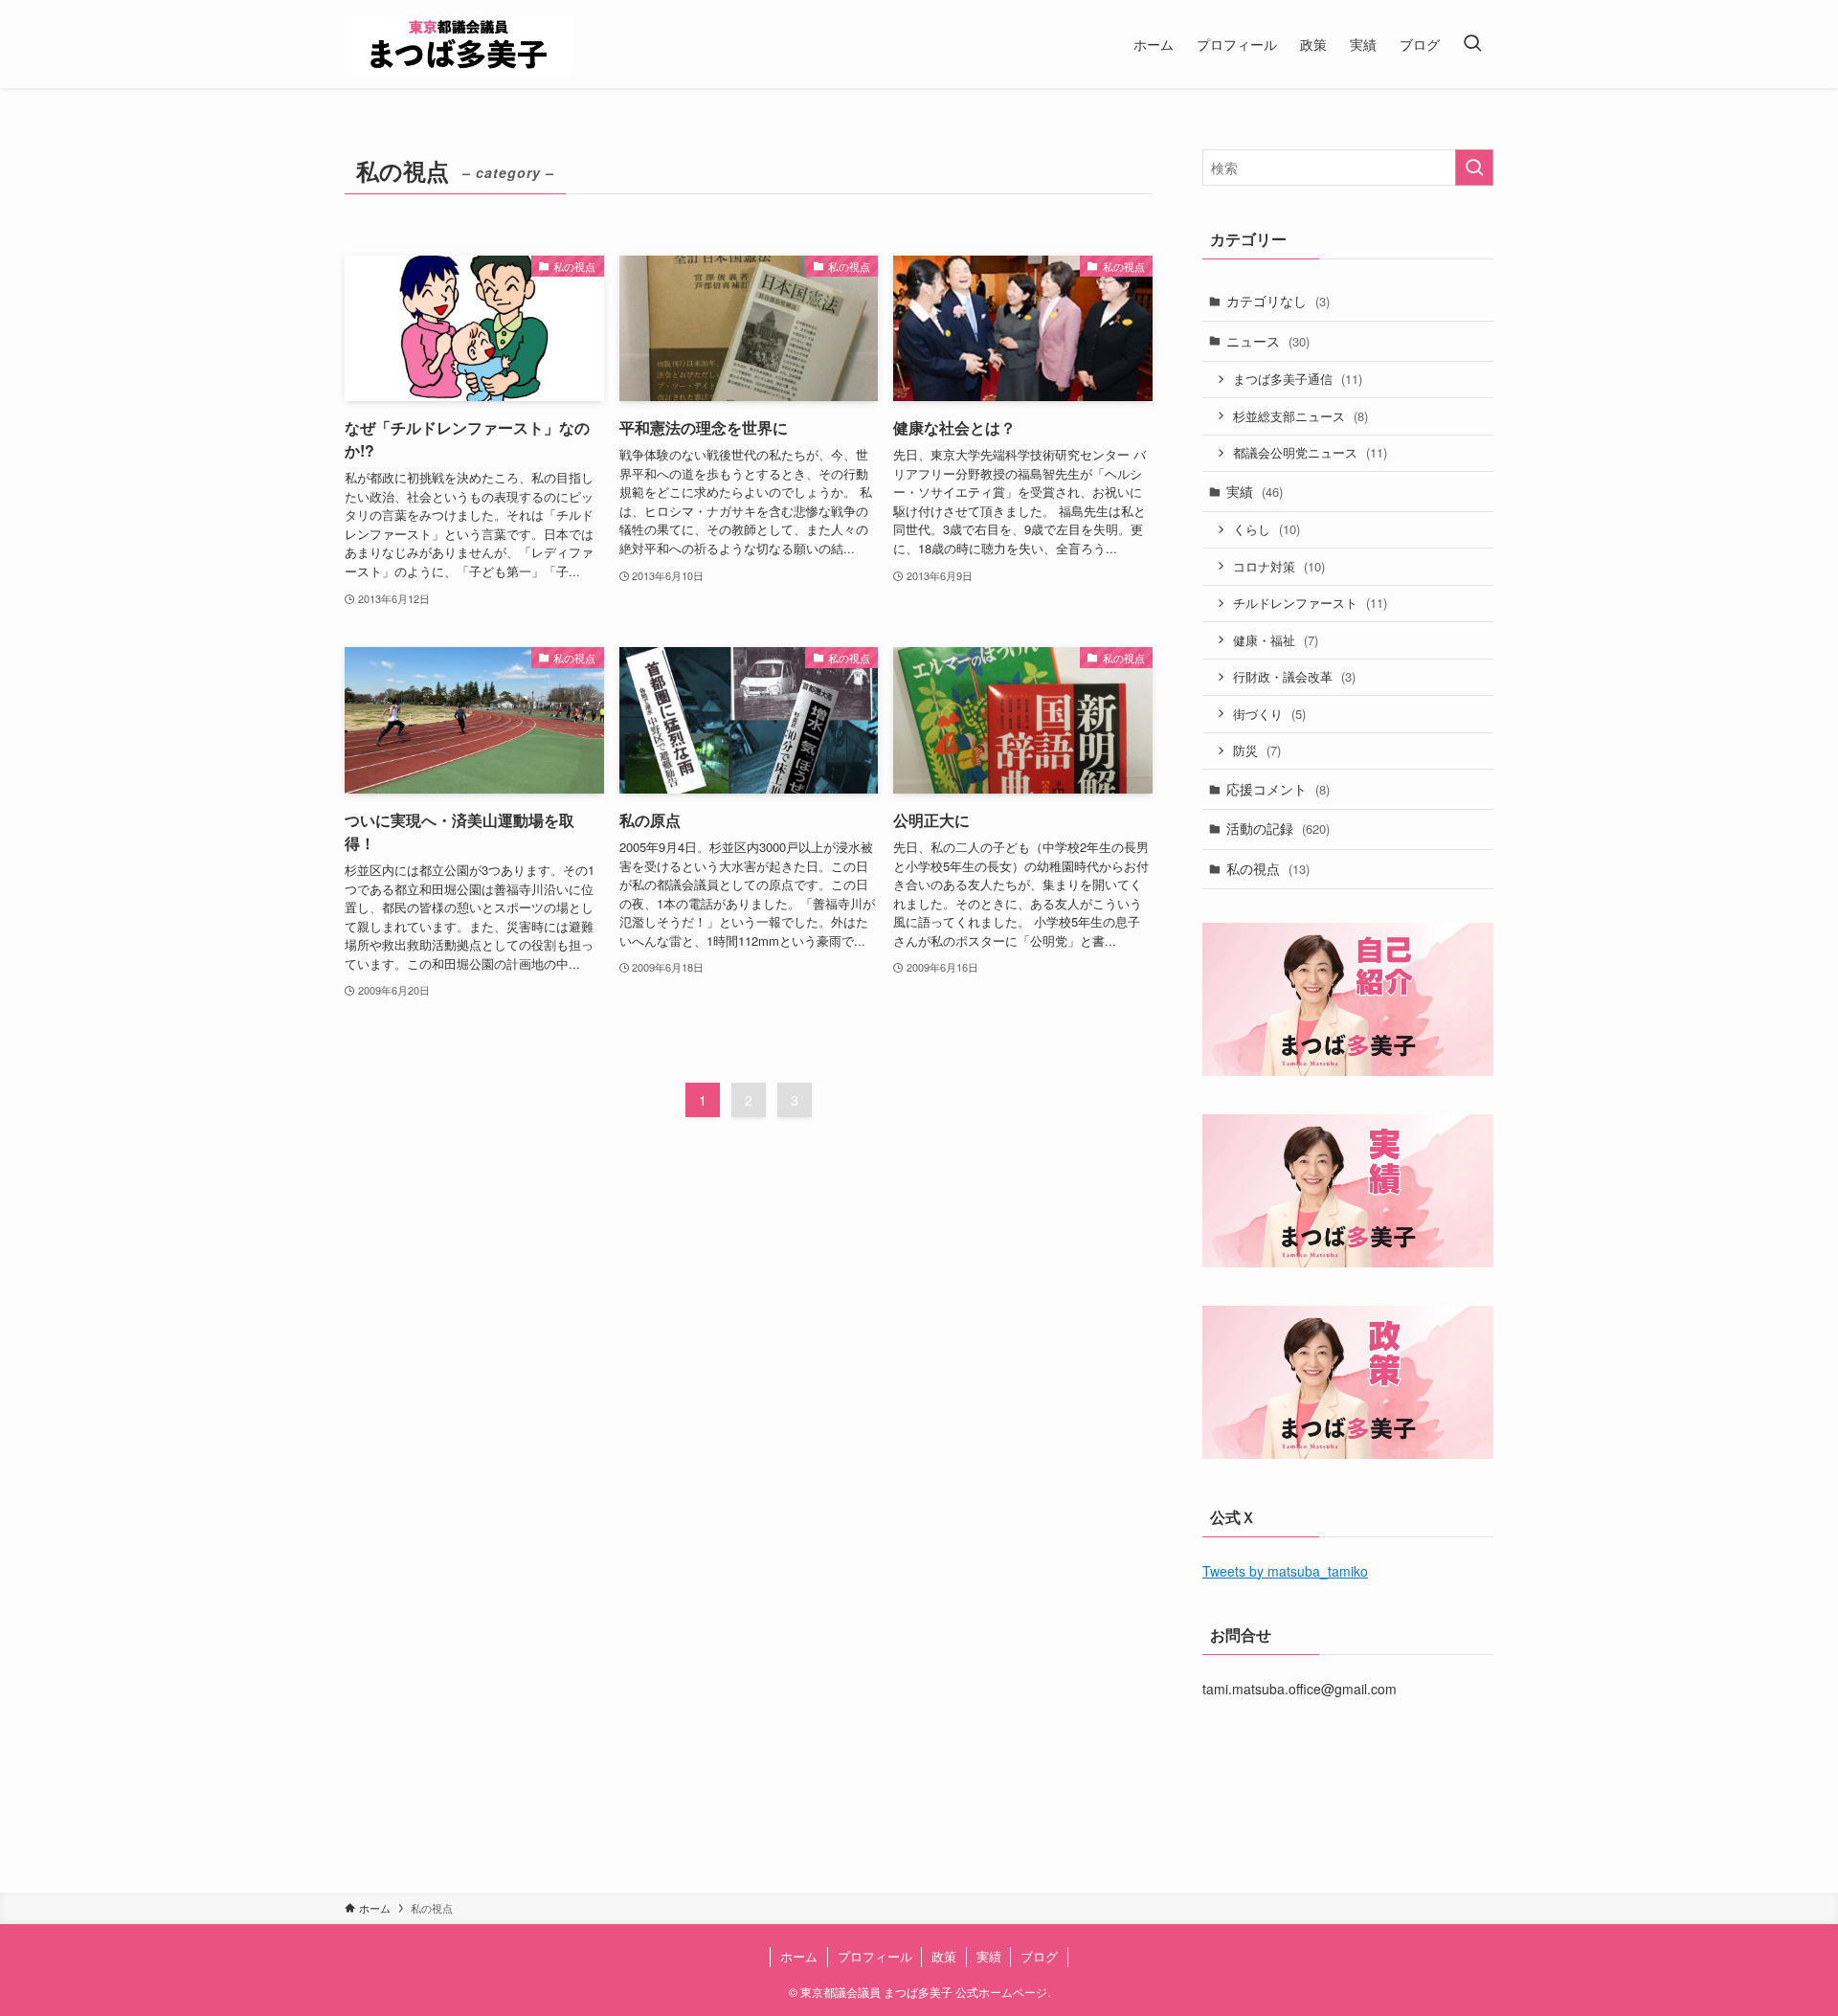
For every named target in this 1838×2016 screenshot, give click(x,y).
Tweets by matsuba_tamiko (1285, 1571)
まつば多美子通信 (1298, 379)
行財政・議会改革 (1294, 676)
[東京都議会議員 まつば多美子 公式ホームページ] (459, 44)
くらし (1266, 529)
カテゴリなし (1278, 301)
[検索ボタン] (1472, 44)
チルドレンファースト (1310, 603)
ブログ (1039, 1956)
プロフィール (875, 1956)
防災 (1257, 750)
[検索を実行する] (1474, 168)
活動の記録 (1278, 828)
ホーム (799, 1956)
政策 (944, 1956)
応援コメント (1278, 789)
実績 (1255, 491)
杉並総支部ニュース (1300, 416)
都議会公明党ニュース (1310, 452)
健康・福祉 (1276, 640)
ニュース (1268, 341)
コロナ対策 (1279, 566)
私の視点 (1268, 868)
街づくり (1269, 714)
